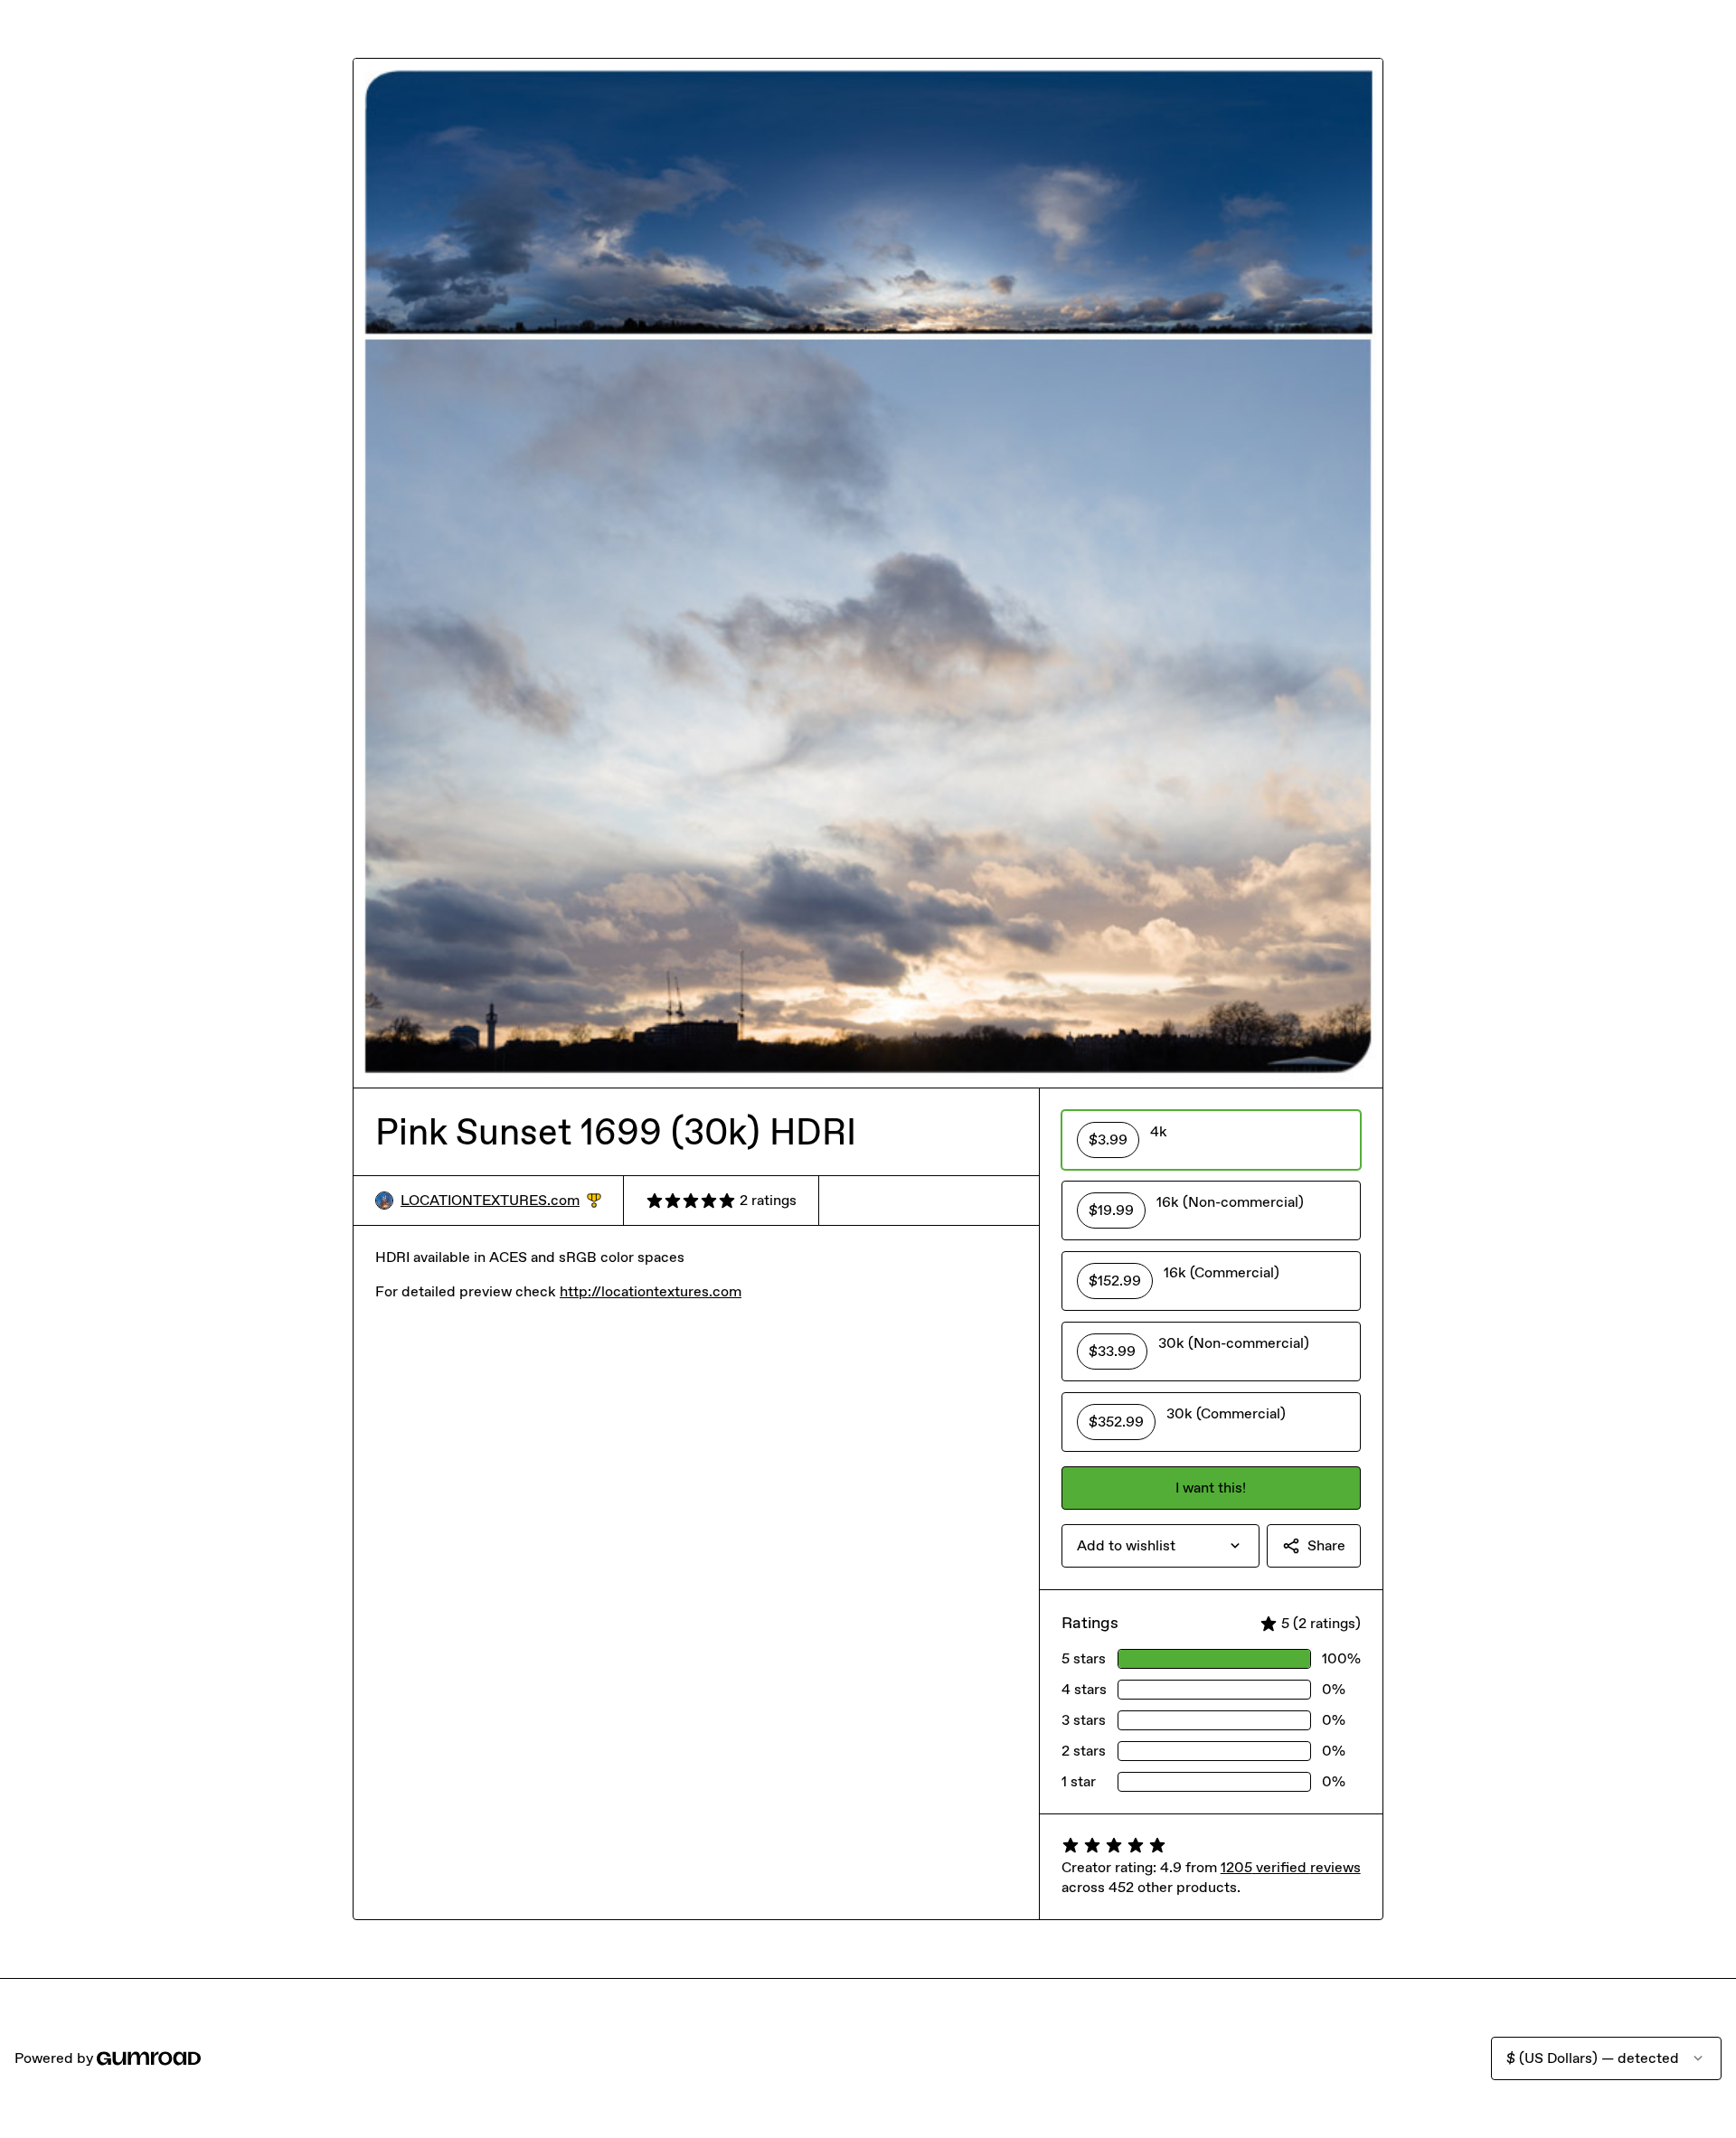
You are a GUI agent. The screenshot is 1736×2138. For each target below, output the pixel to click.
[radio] (1211, 1140)
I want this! (1211, 1488)
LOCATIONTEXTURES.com (501, 1201)
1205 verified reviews (1291, 1867)
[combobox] (1160, 1546)
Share (1326, 1545)
